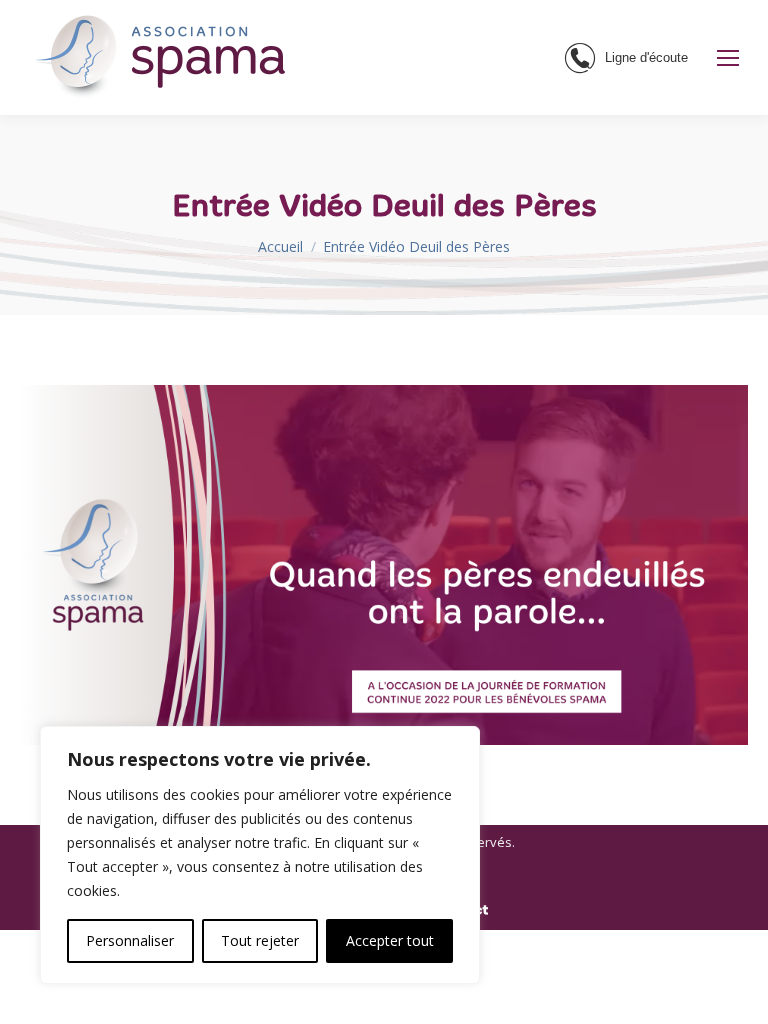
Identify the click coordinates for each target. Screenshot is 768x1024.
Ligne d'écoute (646, 57)
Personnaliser (130, 940)
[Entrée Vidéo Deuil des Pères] (384, 565)
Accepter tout (390, 940)
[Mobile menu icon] (728, 58)
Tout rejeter (260, 940)
